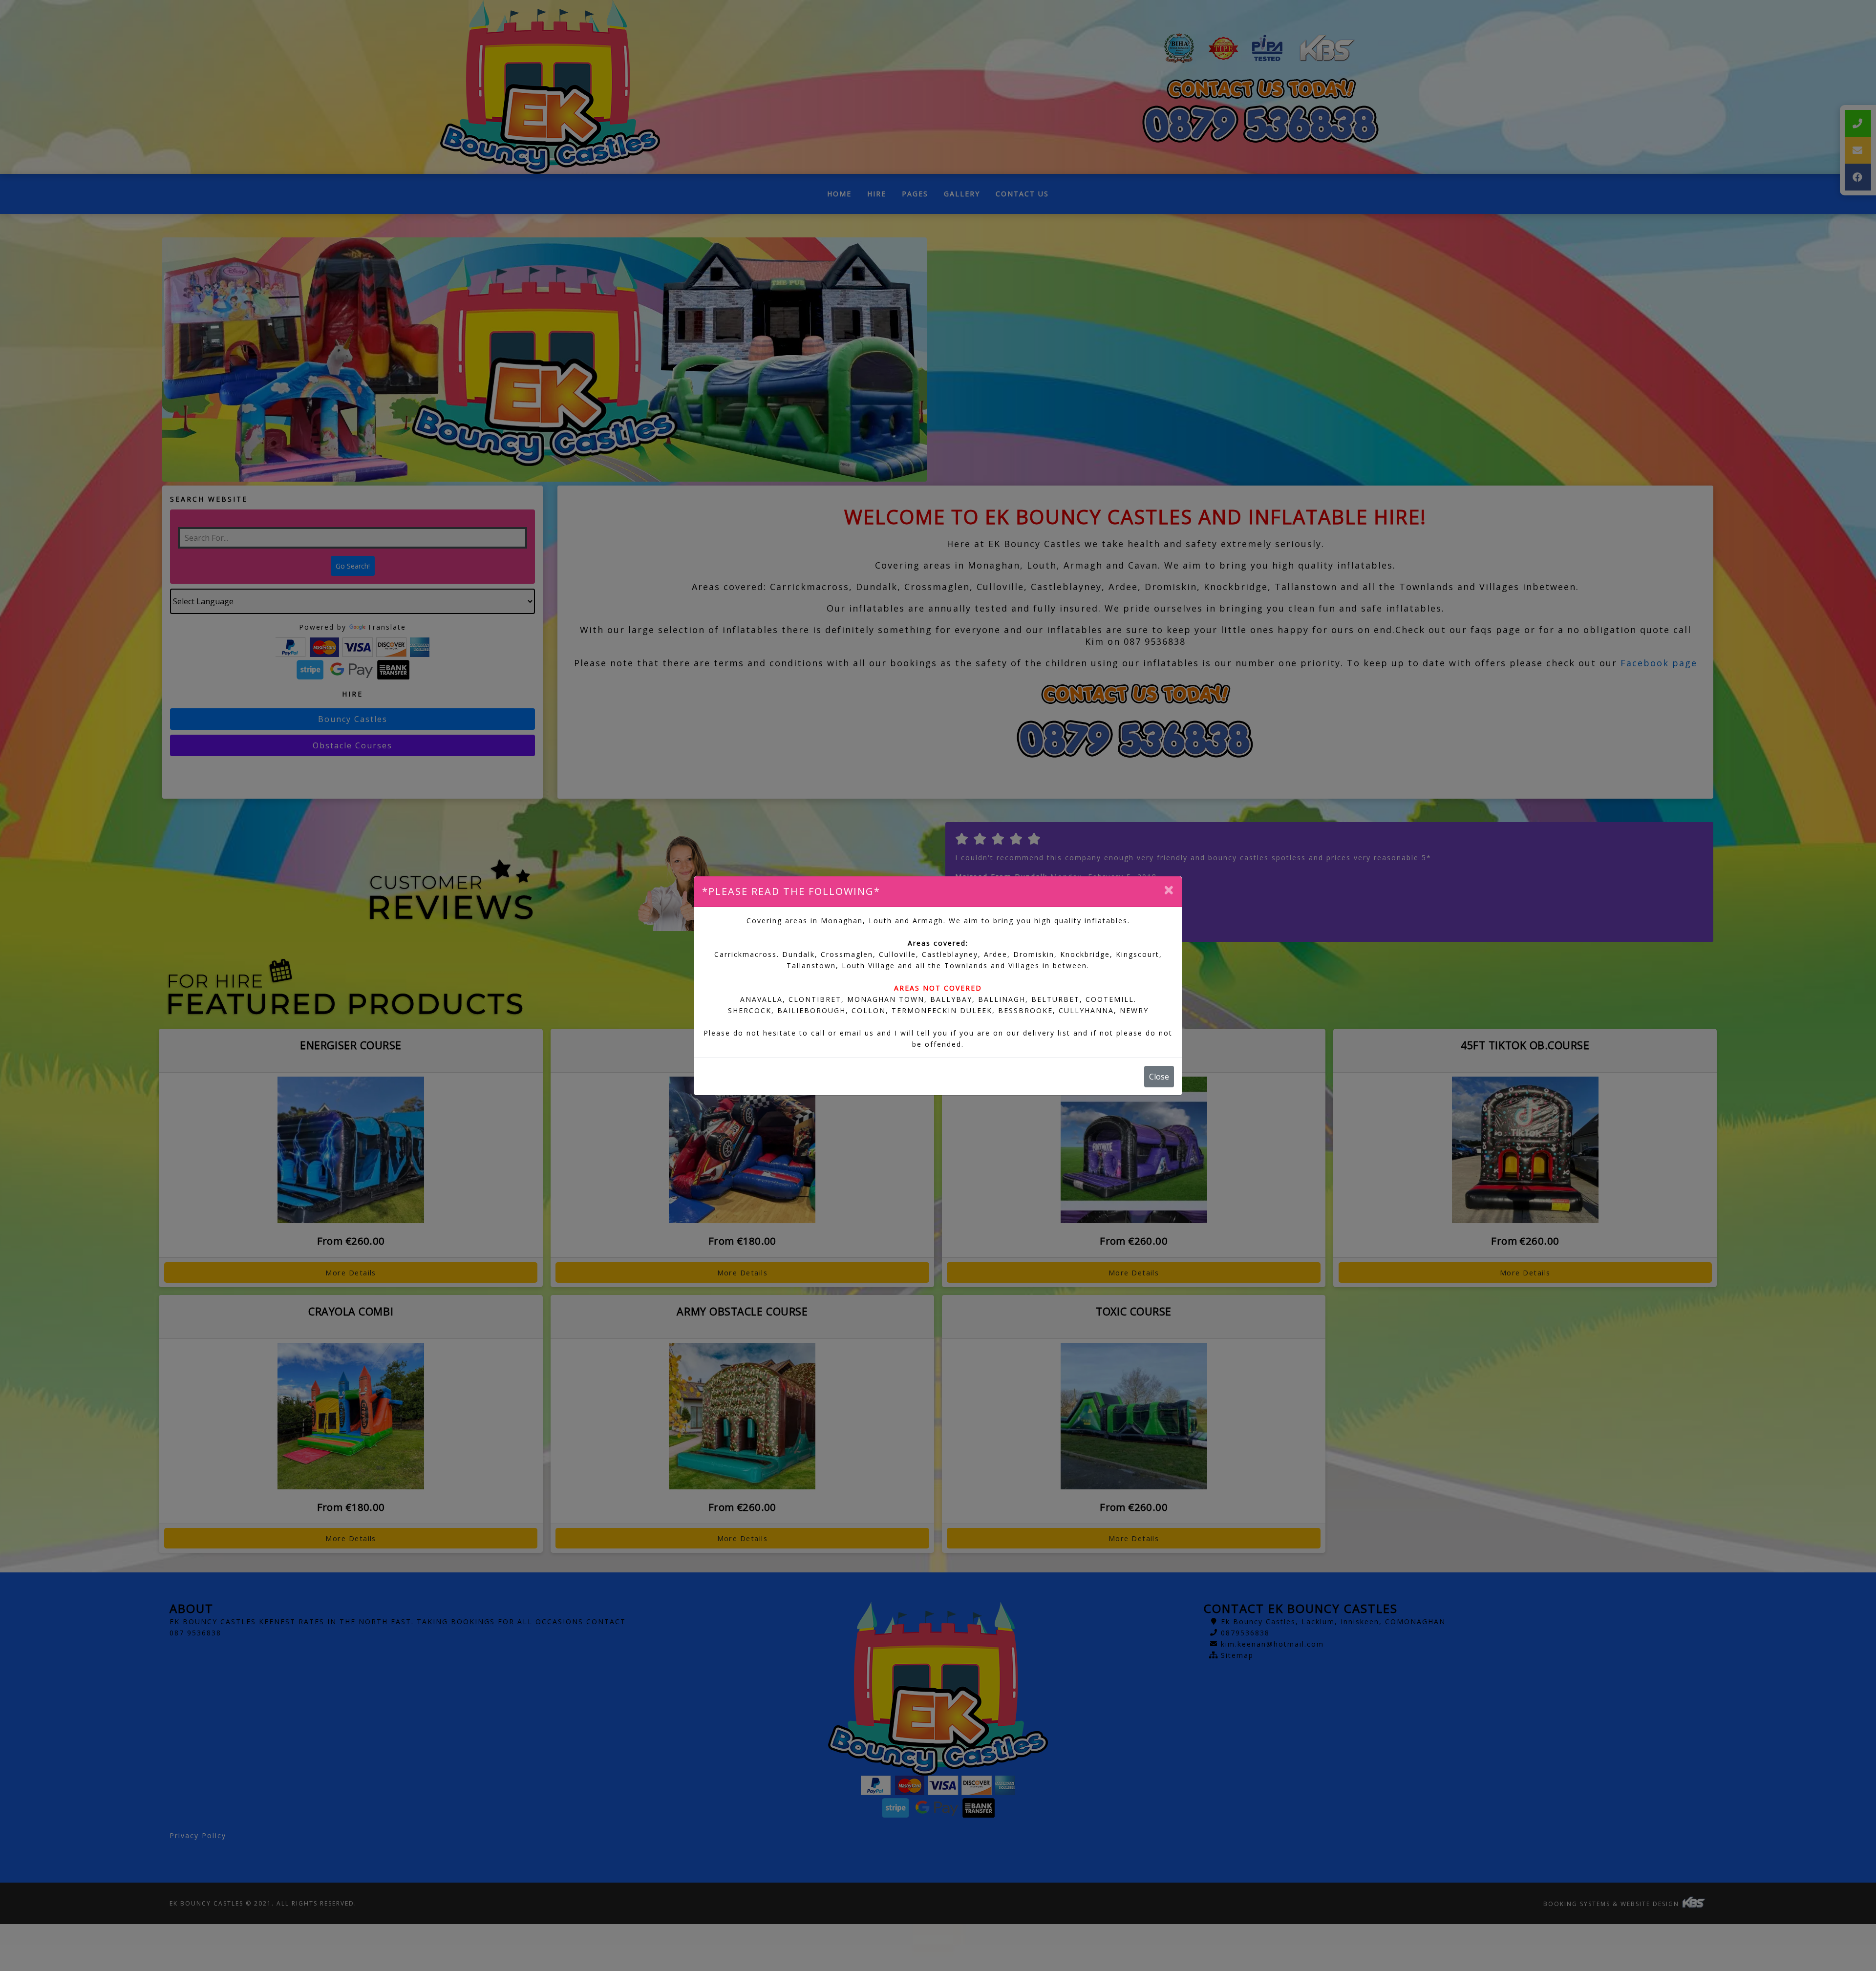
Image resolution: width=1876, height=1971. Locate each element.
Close (1159, 1077)
